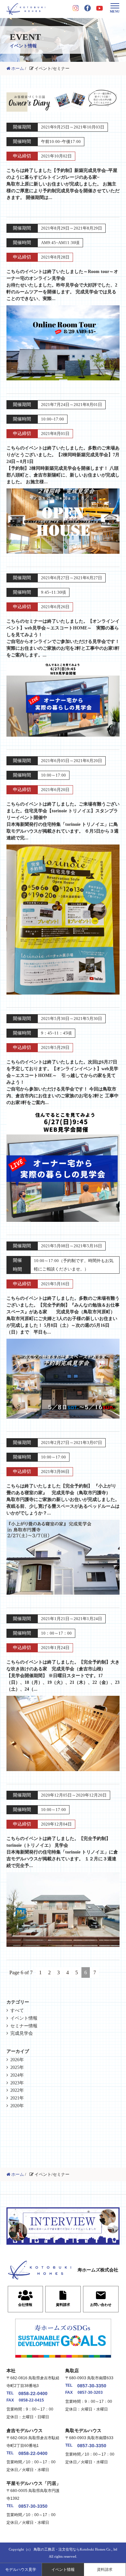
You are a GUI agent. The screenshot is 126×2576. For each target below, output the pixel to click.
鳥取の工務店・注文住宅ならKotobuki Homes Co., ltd (75, 2549)
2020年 (17, 2106)
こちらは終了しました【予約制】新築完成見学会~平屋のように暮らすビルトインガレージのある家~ (63, 184)
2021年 (17, 2098)
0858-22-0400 (33, 2393)
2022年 (17, 2090)
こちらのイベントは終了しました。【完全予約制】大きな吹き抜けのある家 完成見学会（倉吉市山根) (63, 1676)
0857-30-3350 (92, 2386)
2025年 (17, 2067)
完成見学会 (22, 2033)
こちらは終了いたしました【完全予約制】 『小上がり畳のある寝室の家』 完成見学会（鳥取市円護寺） (63, 1500)
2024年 (17, 2075)
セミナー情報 (24, 2026)
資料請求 (105, 2570)
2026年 (17, 2060)
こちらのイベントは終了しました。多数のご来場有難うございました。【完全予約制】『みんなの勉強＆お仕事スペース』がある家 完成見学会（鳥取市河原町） (63, 1315)
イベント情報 (63, 2570)
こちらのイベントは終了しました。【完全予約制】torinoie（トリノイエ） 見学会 (62, 1852)
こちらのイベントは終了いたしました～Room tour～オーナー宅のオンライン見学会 (62, 285)
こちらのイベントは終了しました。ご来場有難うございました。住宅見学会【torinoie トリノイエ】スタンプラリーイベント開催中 (63, 821)
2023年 (17, 2083)
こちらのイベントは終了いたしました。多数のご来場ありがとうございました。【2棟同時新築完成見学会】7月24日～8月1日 (63, 465)
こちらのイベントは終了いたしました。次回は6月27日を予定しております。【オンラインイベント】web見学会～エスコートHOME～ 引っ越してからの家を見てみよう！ (63, 1082)
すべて (17, 2010)
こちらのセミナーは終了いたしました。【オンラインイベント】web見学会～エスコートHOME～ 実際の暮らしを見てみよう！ (63, 638)
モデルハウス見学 (21, 2570)
